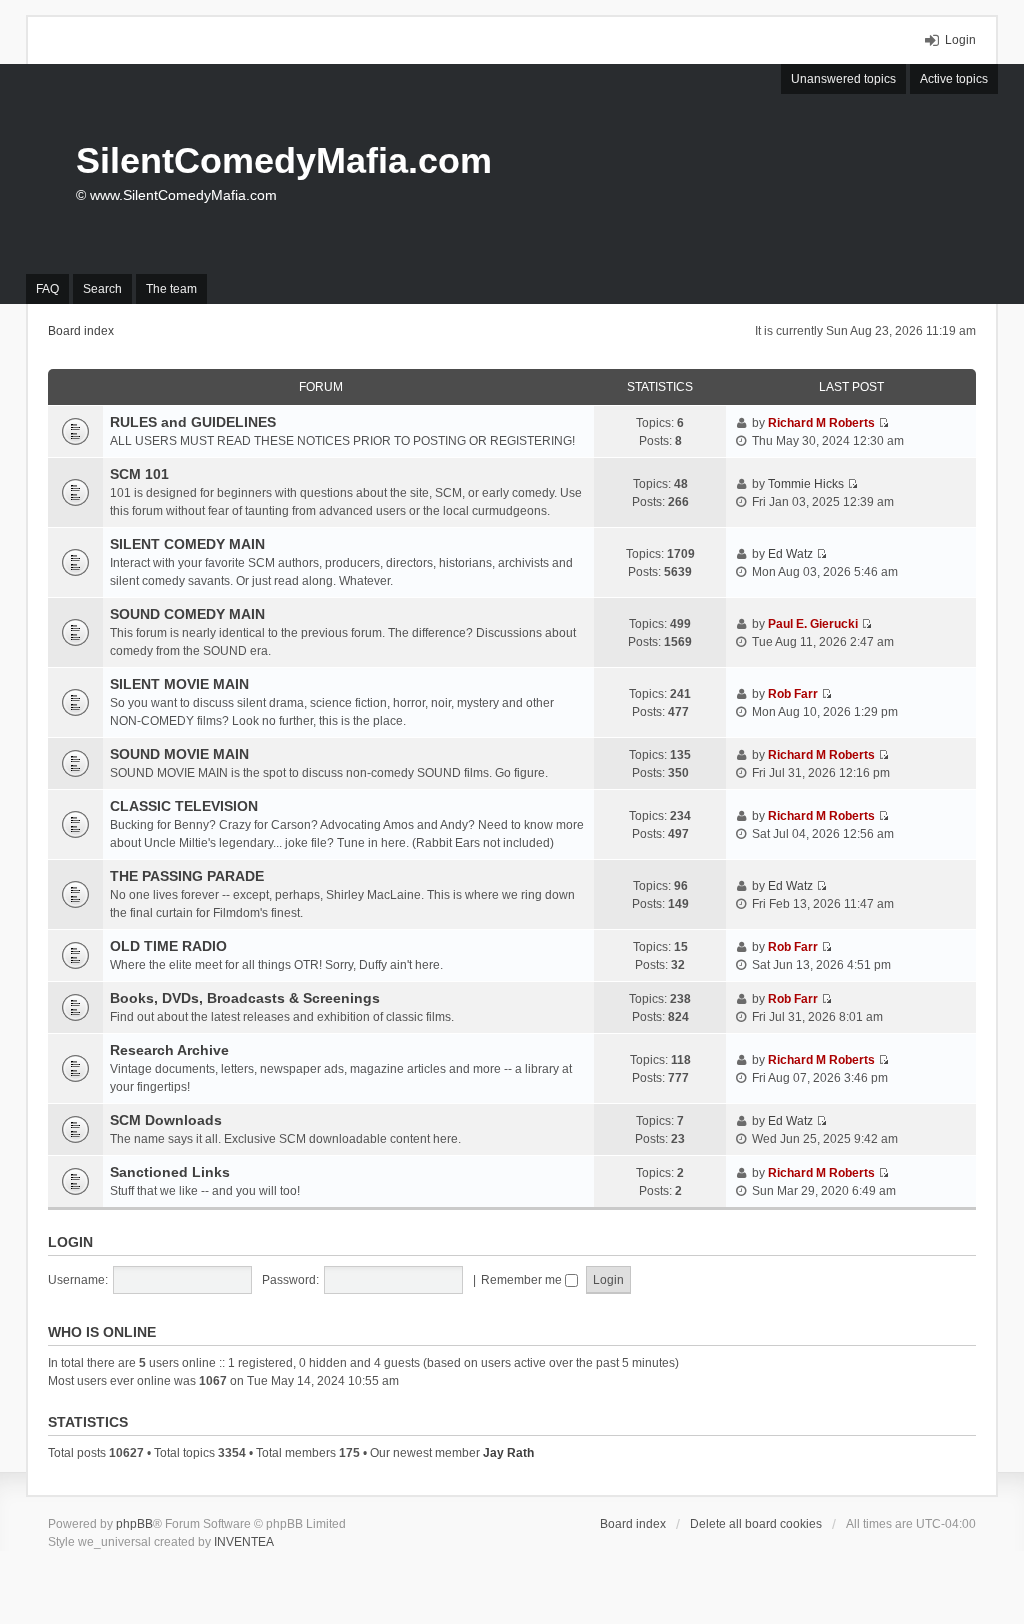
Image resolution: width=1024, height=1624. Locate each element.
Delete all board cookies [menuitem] (756, 1524)
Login (70, 1242)
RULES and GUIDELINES (193, 422)
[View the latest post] (883, 423)
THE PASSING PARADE (187, 876)
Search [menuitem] (102, 289)
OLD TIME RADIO (168, 946)
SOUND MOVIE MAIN (179, 754)
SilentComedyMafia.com (284, 160)
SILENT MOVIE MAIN (179, 684)
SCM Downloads (166, 1120)
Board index (633, 1524)
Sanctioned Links (170, 1172)
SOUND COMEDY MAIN (187, 614)
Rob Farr (793, 694)
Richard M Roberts (821, 423)
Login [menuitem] (960, 40)
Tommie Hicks (806, 484)
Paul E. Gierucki (813, 624)
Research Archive (169, 1050)
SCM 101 (139, 474)
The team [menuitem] (171, 289)
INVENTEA (244, 1542)
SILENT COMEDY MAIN (187, 544)
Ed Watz (790, 554)
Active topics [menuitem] (954, 79)
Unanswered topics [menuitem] (843, 79)
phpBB (134, 1524)
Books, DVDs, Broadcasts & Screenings (245, 998)
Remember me (523, 1280)
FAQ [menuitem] (47, 289)
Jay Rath (508, 1453)
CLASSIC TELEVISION (184, 806)
